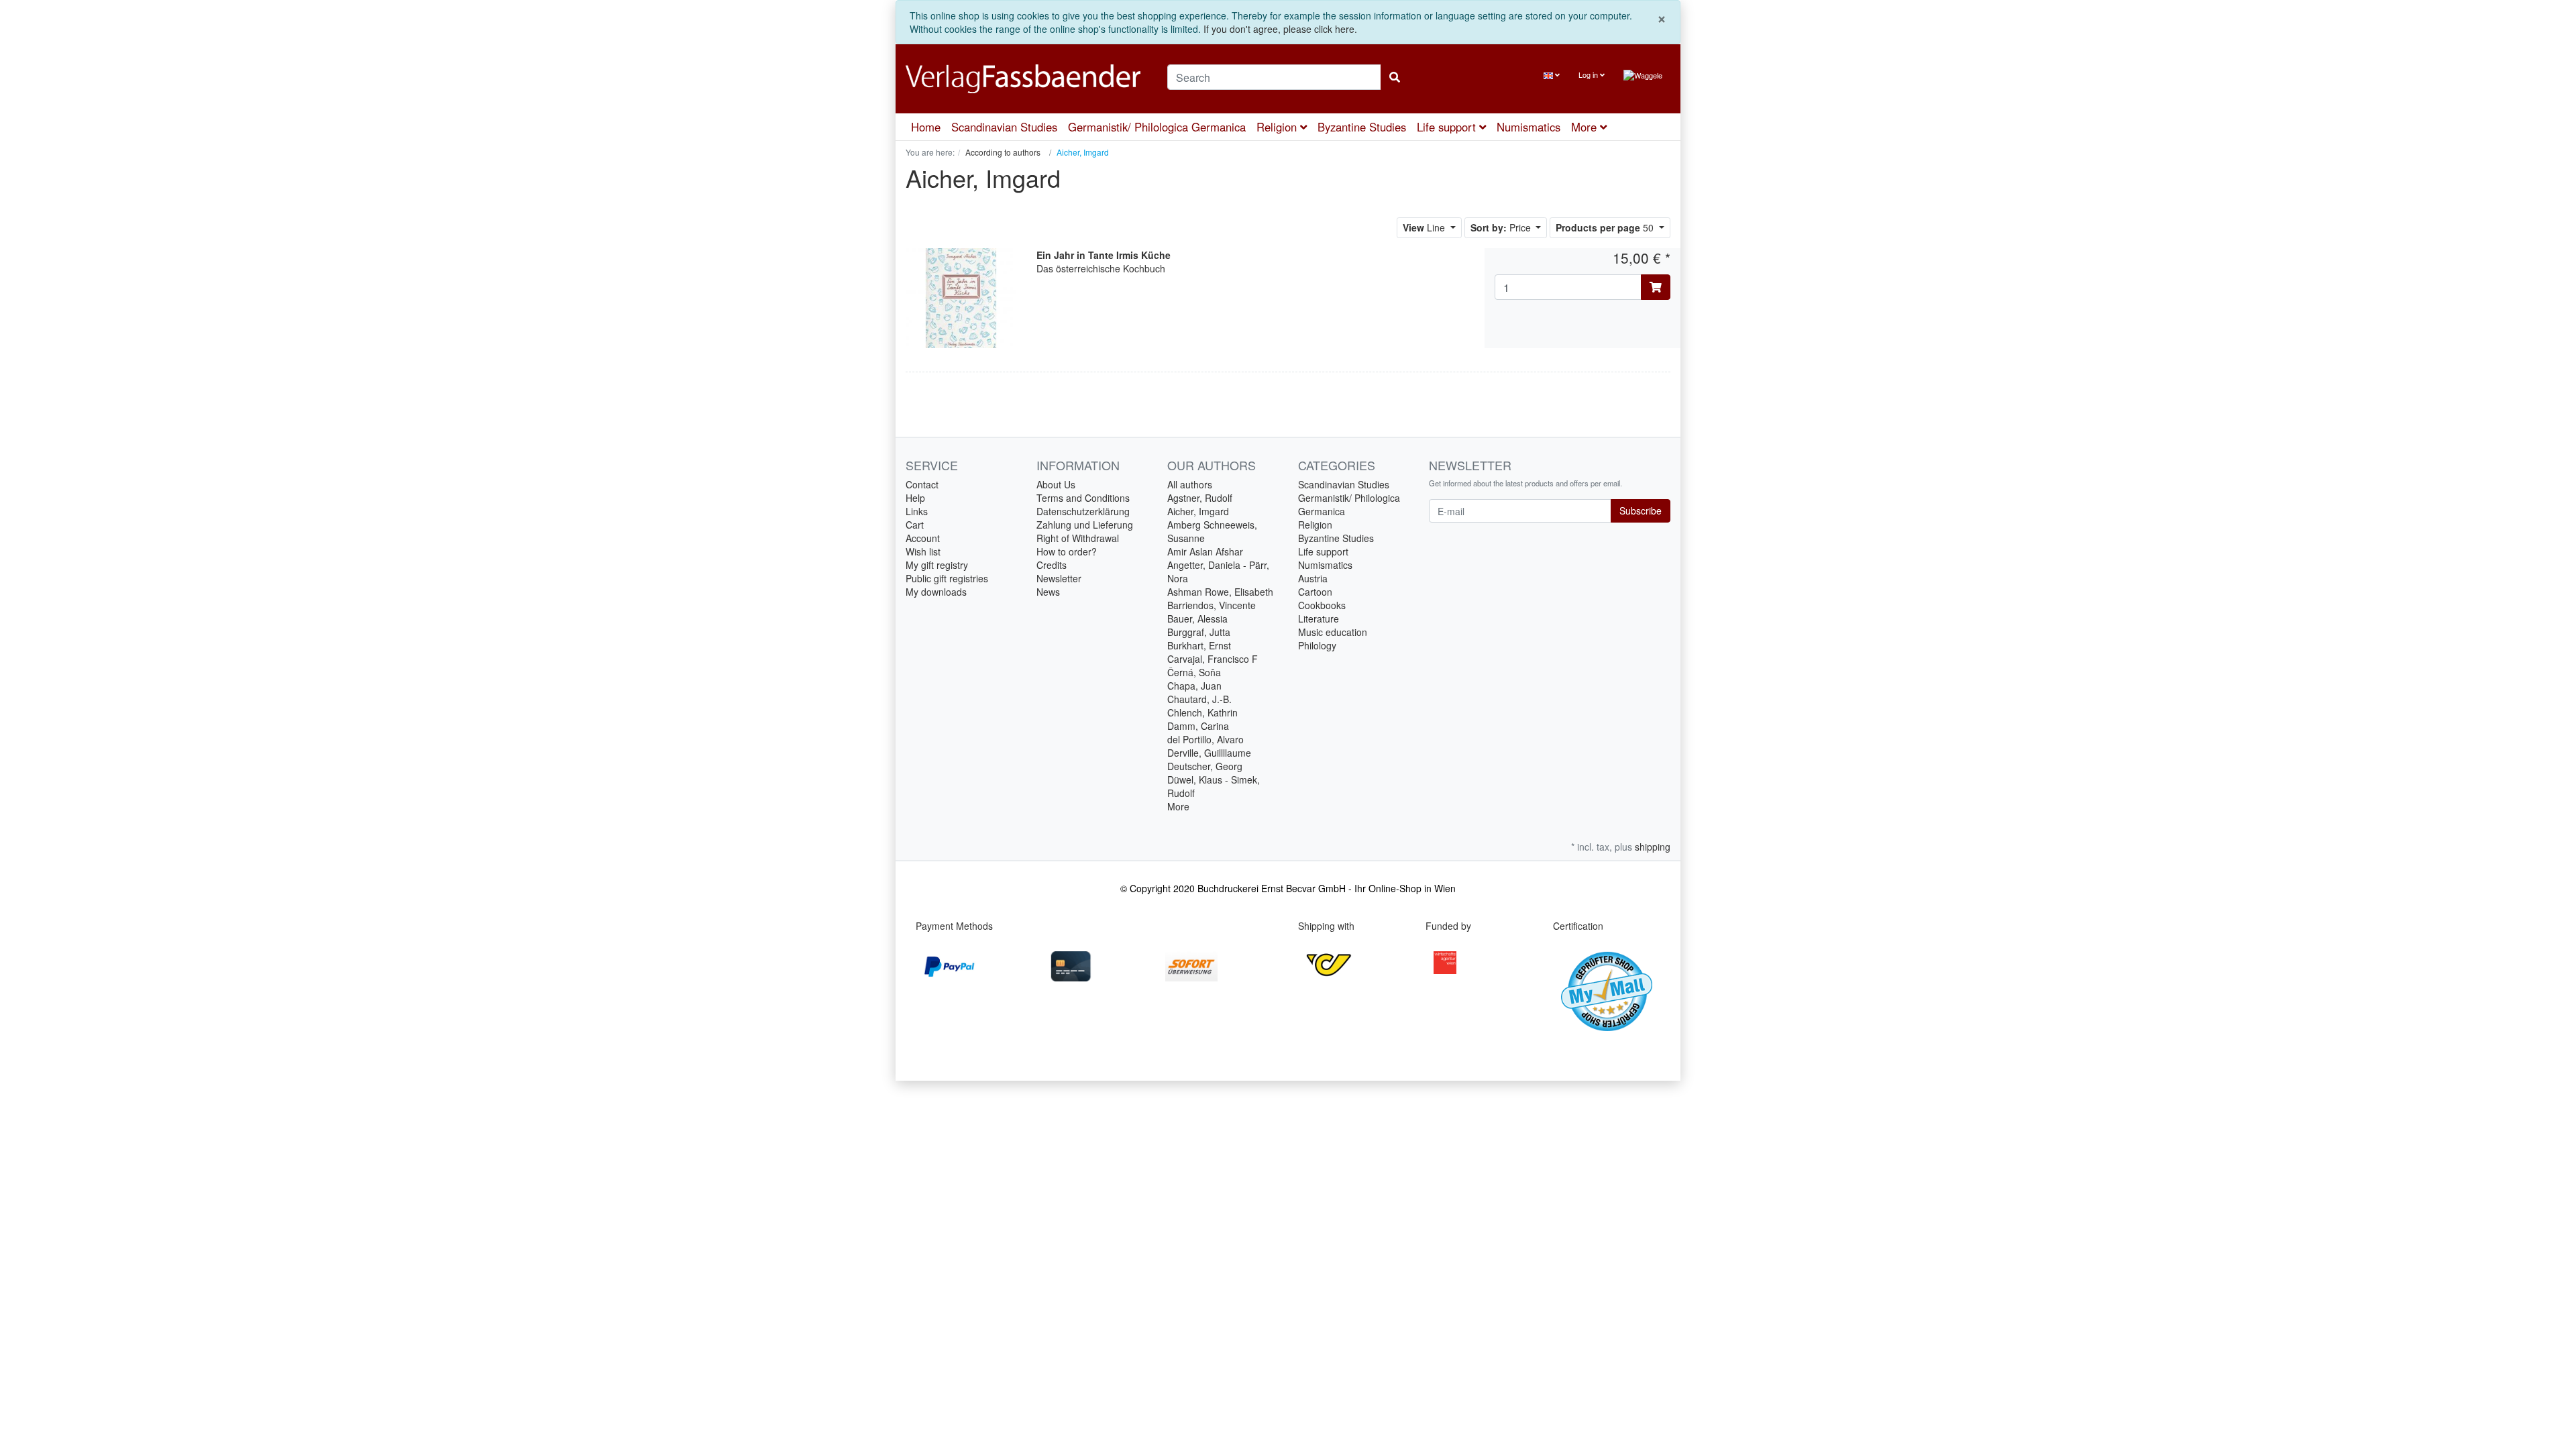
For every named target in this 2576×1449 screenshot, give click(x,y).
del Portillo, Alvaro (1205, 739)
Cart (915, 525)
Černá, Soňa (1194, 672)
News (1048, 592)
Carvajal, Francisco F (1213, 659)
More (1178, 806)
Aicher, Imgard (1198, 511)
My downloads (936, 592)
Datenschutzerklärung (1083, 511)
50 (1606, 227)
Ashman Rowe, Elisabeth (1220, 592)
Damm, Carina (1198, 726)
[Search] (1395, 77)
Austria (1313, 578)
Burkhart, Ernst (1199, 645)
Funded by (1448, 926)
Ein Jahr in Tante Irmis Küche (1104, 255)
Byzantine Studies (1362, 127)
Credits (1052, 565)
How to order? (1067, 551)
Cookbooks (1322, 605)
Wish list (923, 551)
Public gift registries (947, 578)
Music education (1333, 632)
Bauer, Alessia (1197, 619)
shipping (1653, 847)
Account (923, 538)
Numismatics (1528, 127)
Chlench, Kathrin (1202, 712)
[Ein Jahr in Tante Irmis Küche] (961, 297)
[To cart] (1656, 287)
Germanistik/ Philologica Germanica (1157, 127)
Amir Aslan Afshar (1205, 551)
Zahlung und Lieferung (1085, 525)
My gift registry (937, 565)
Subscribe (1641, 511)
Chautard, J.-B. (1199, 699)
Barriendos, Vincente (1212, 605)
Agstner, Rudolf (1200, 498)
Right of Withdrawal (1078, 538)
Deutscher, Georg (1205, 766)
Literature (1319, 619)
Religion (1278, 127)
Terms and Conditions (1083, 498)
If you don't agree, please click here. (1280, 29)
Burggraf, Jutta (1199, 632)
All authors (1190, 484)
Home (926, 127)
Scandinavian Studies (1004, 127)
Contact (922, 484)
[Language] (1552, 75)
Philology (1317, 645)
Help (915, 498)
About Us (1056, 484)
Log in (1589, 74)
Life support (1448, 127)
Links (917, 511)
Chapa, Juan (1194, 686)
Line (1425, 227)
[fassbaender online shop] (1026, 79)
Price (1502, 227)
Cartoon (1315, 592)
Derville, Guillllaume (1209, 753)
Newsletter (1059, 578)
